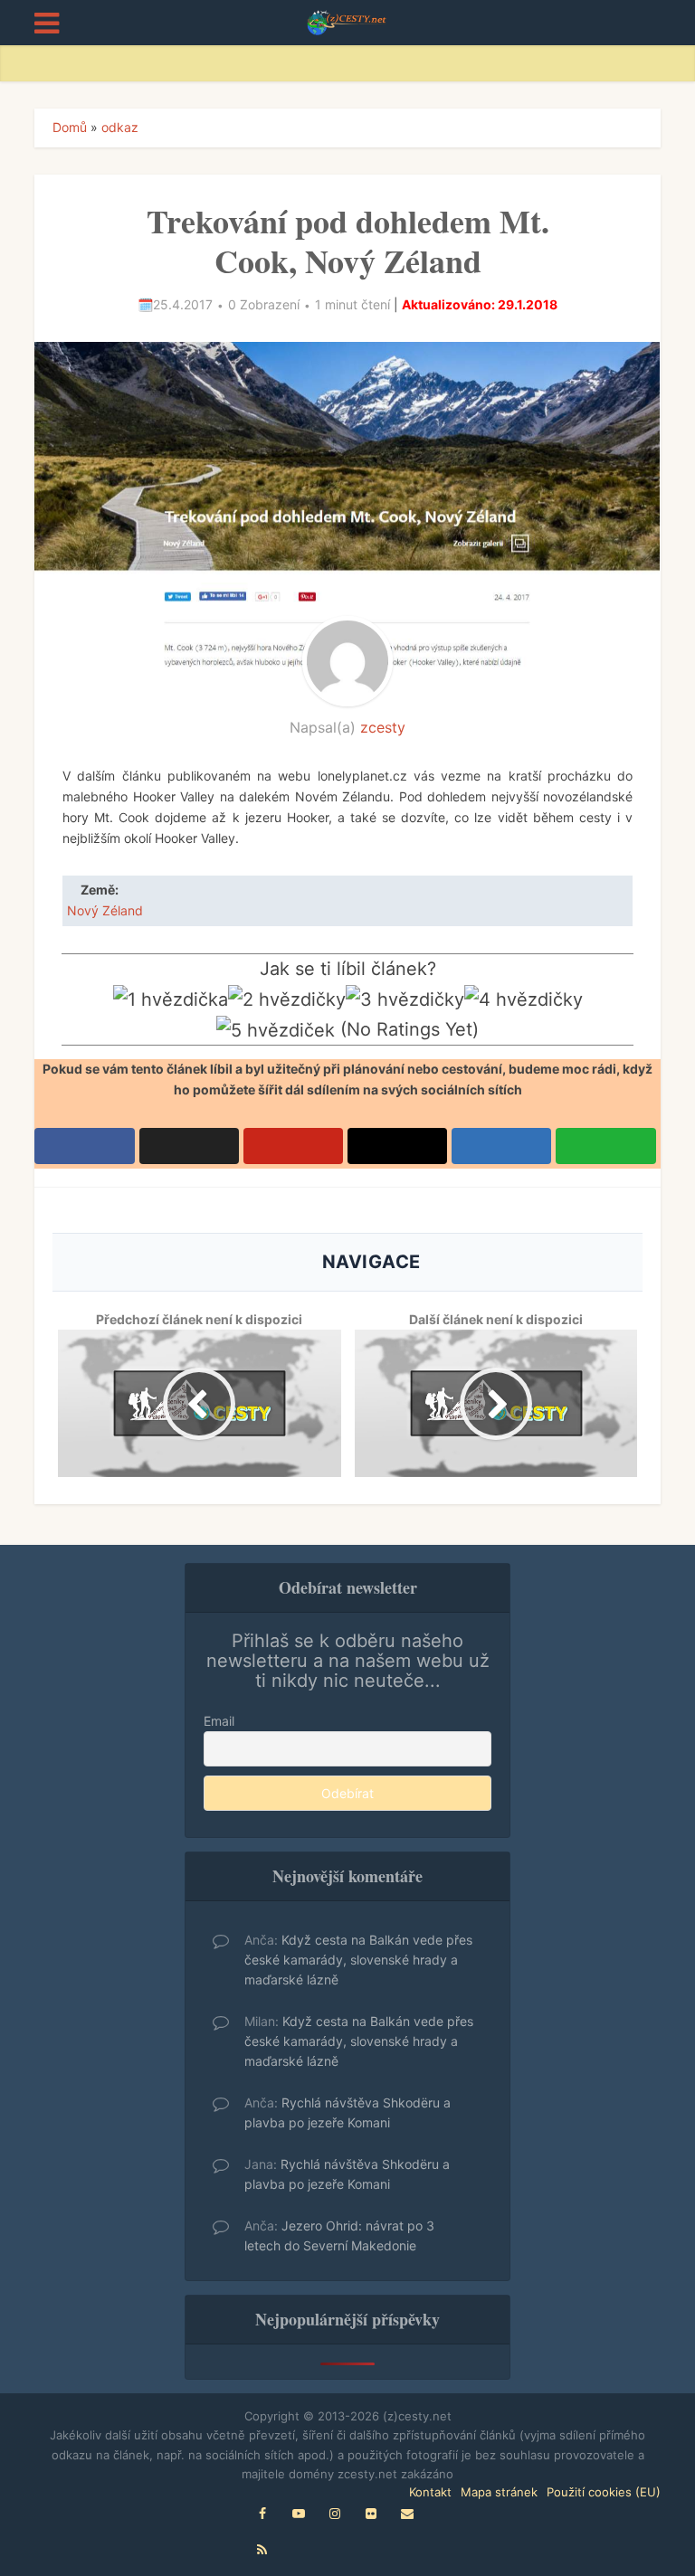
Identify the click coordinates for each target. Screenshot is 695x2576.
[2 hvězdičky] (287, 1000)
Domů (70, 127)
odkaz (120, 127)
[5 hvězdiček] (276, 1031)
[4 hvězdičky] (524, 1000)
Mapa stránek (499, 2492)
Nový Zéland (105, 910)
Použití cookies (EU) (604, 2492)
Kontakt (430, 2492)
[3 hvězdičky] (405, 1000)
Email (219, 1721)
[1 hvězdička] (171, 1000)
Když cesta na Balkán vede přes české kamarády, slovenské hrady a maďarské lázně (358, 1960)
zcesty (383, 727)
